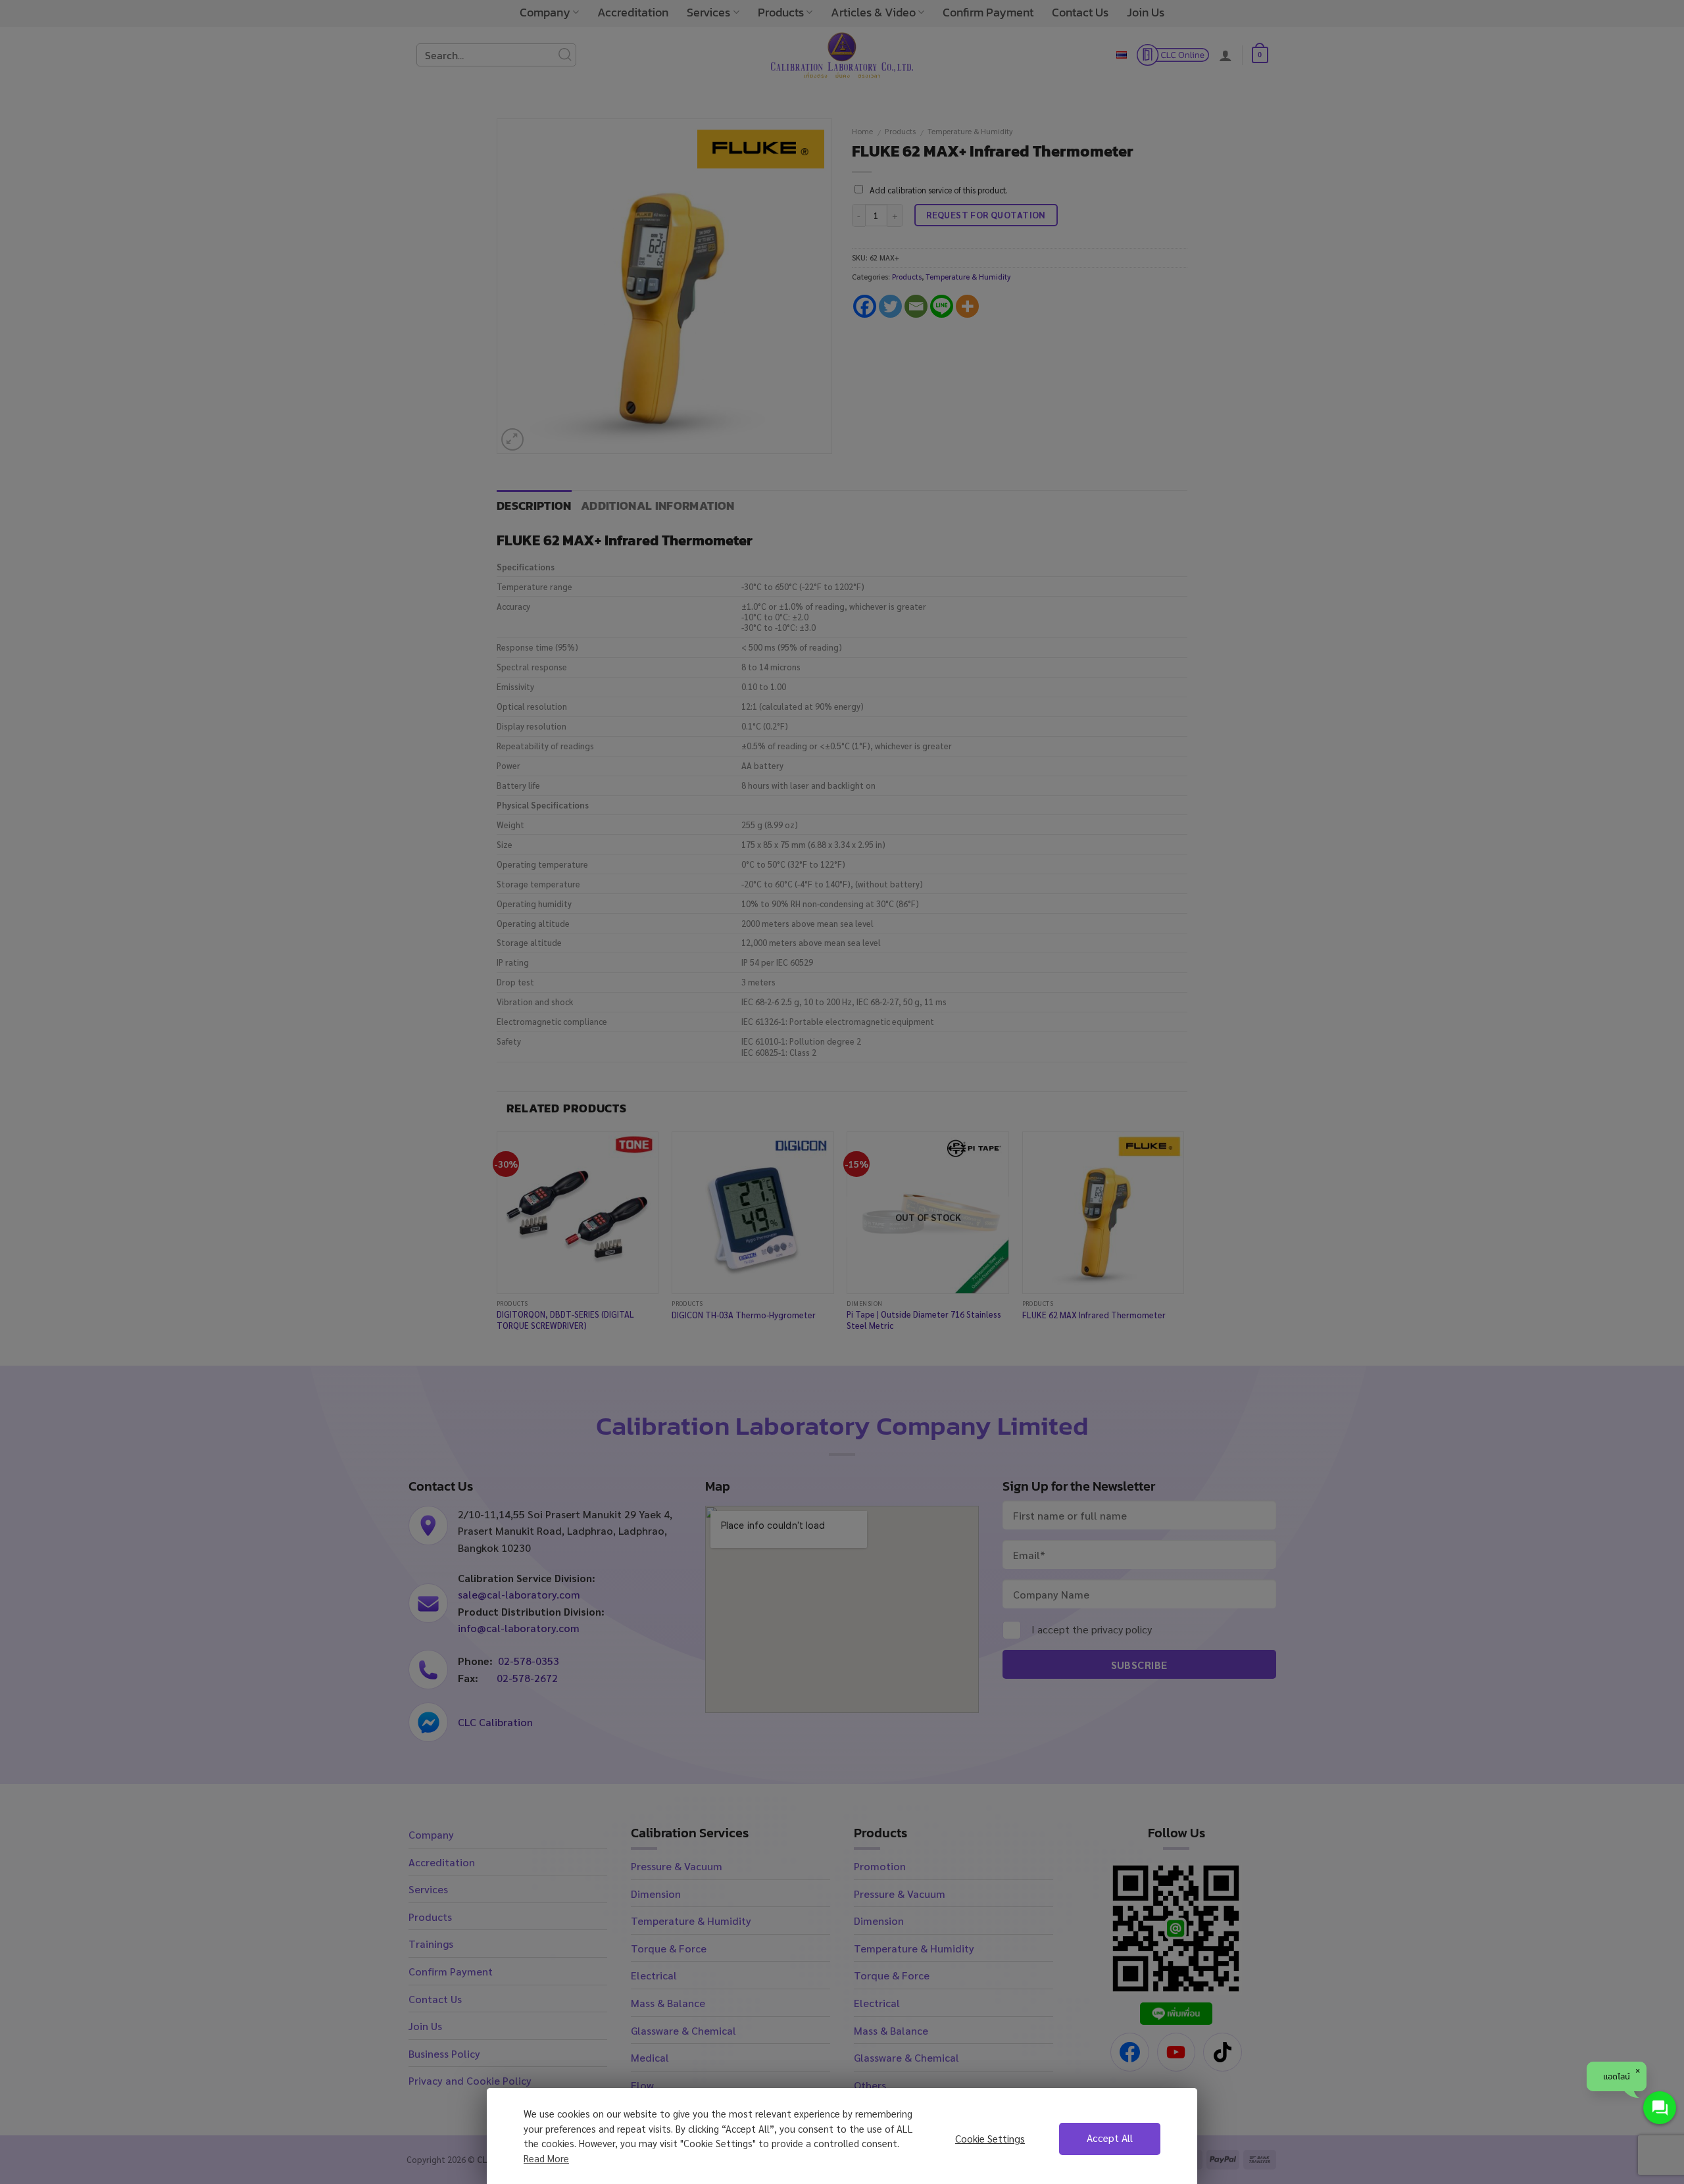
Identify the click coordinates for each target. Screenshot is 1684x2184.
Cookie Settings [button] (990, 2139)
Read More (546, 2158)
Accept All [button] (1110, 2138)
